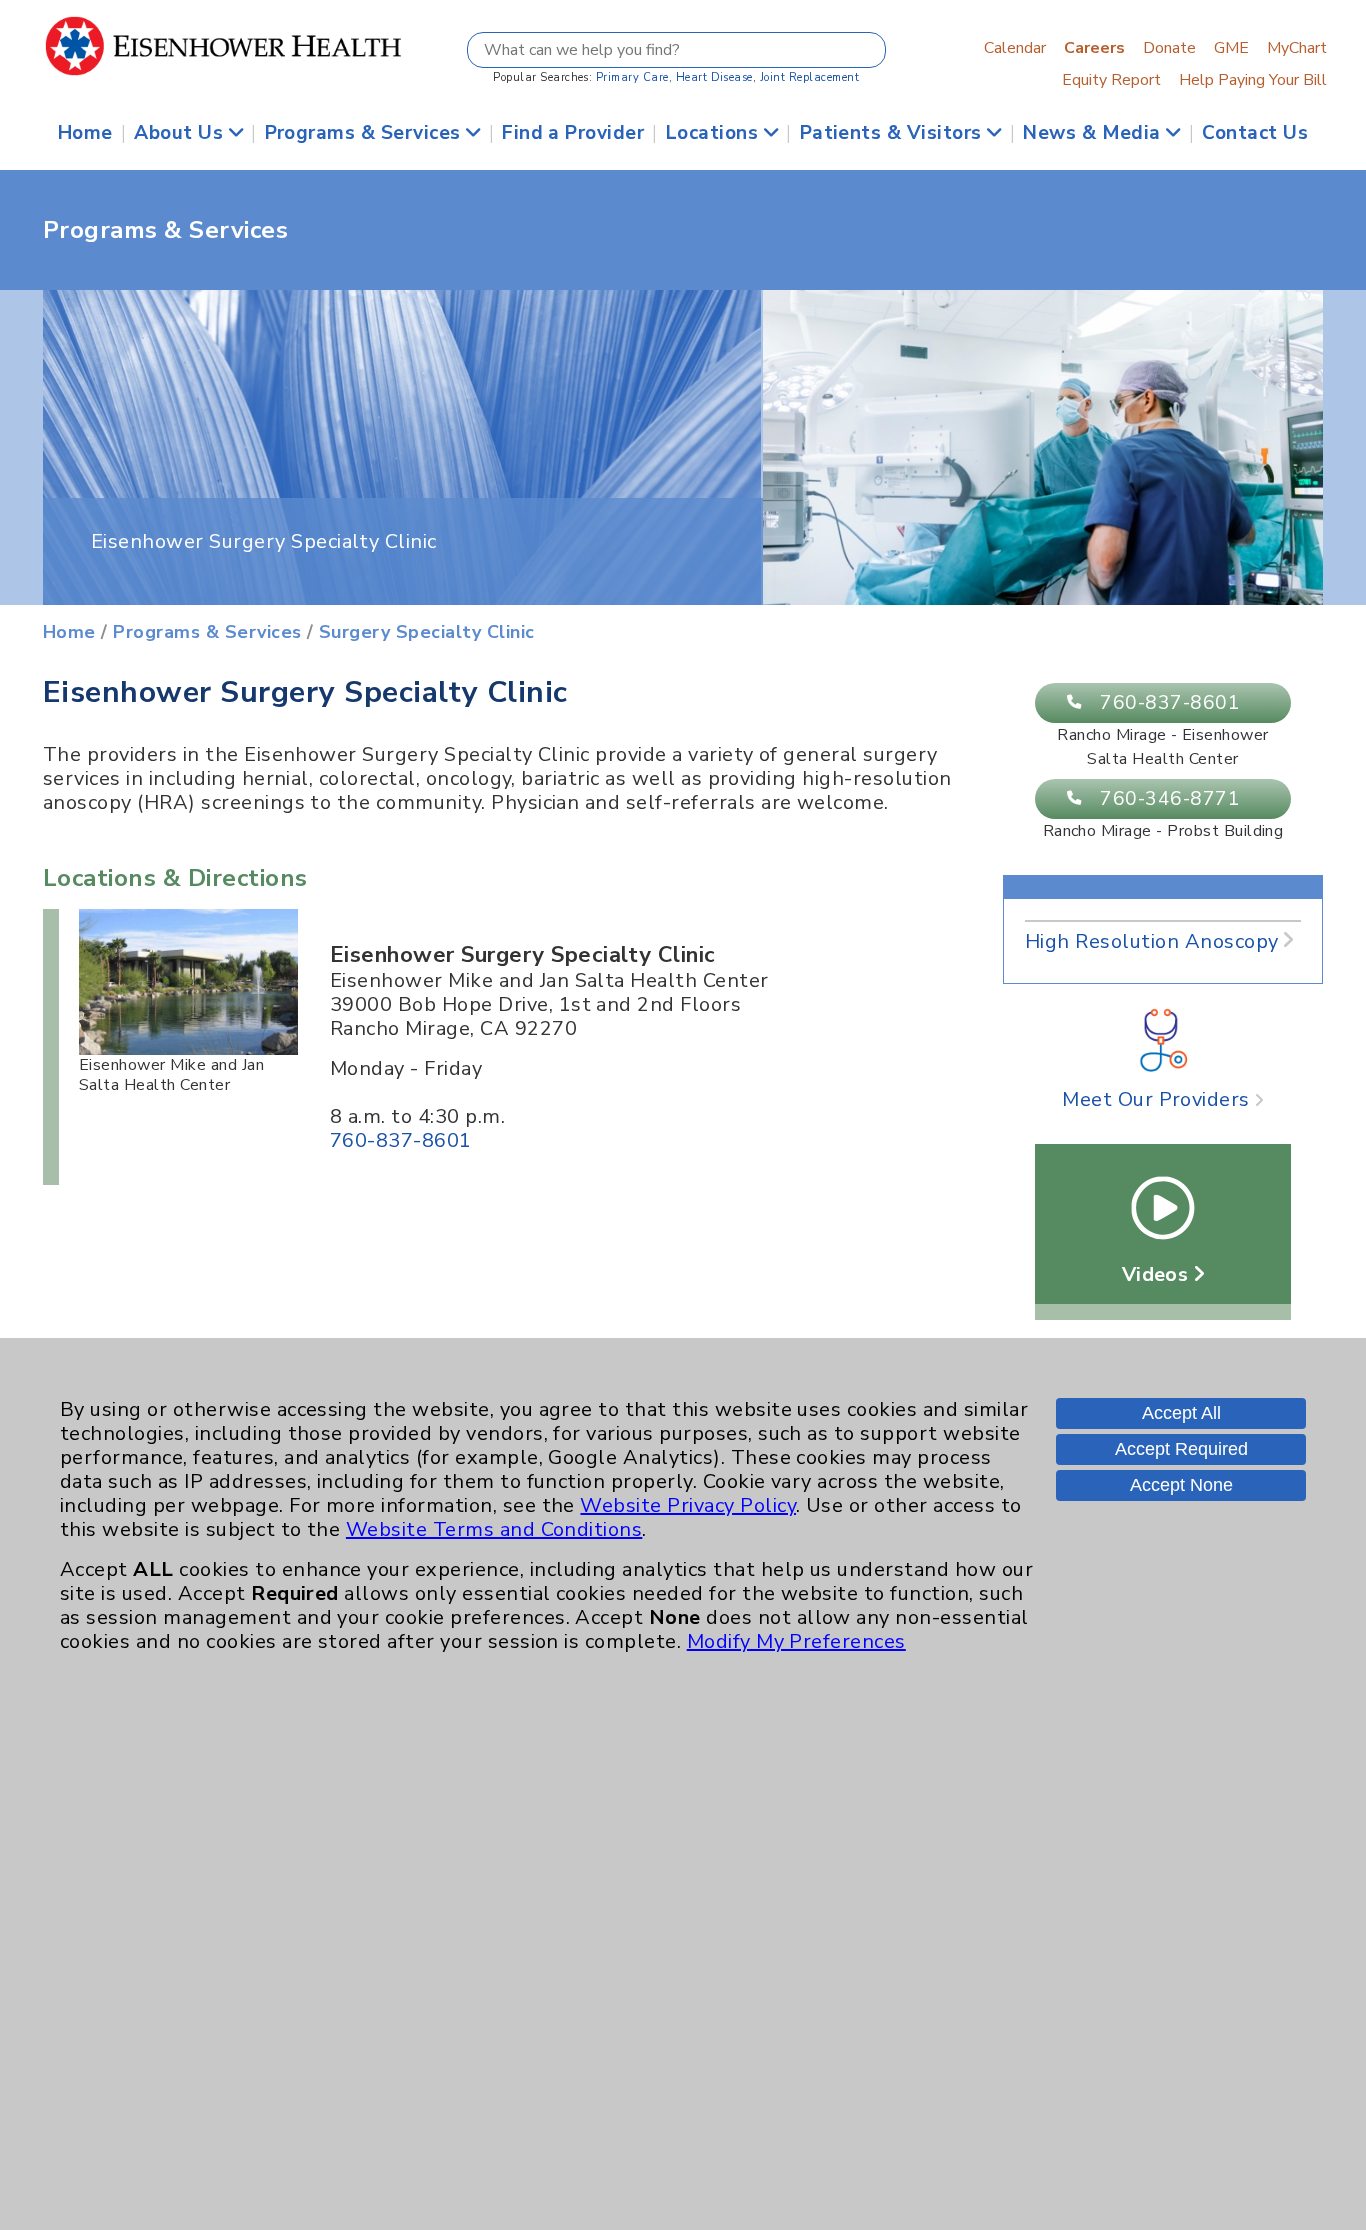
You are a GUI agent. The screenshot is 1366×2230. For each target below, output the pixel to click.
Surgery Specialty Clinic (427, 632)
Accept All (1181, 1413)
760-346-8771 (1170, 799)
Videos (1158, 1274)
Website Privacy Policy (688, 1505)
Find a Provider (573, 133)
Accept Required (1181, 1449)
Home (85, 133)
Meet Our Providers (1158, 1099)
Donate (1169, 48)
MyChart (1297, 48)
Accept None (1181, 1485)
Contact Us (1255, 133)
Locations (715, 133)
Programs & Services (366, 133)
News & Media (1094, 133)
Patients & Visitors (894, 133)
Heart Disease (714, 77)
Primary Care (632, 77)
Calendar (1015, 48)
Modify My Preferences (796, 1641)
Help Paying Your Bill (1253, 80)
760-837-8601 (1170, 703)
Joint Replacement (809, 77)
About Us (181, 133)
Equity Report (1111, 80)
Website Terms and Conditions (494, 1529)
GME (1231, 48)
